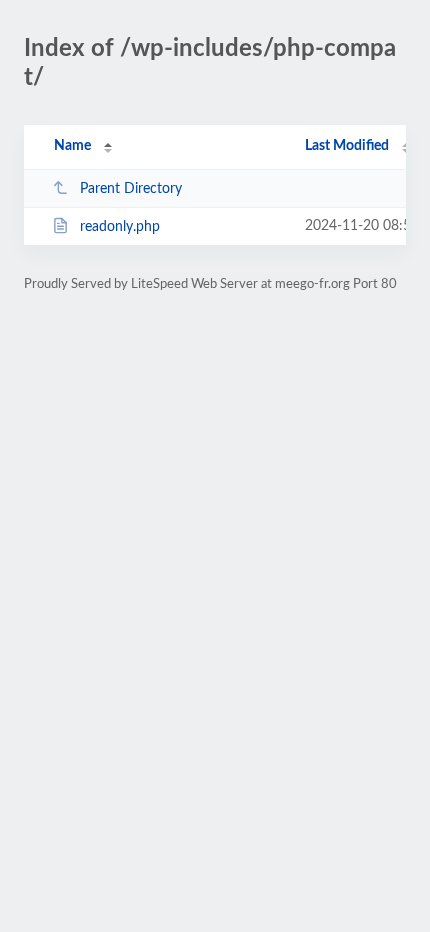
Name (72, 146)
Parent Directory (131, 189)
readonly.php (120, 227)
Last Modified (347, 146)
